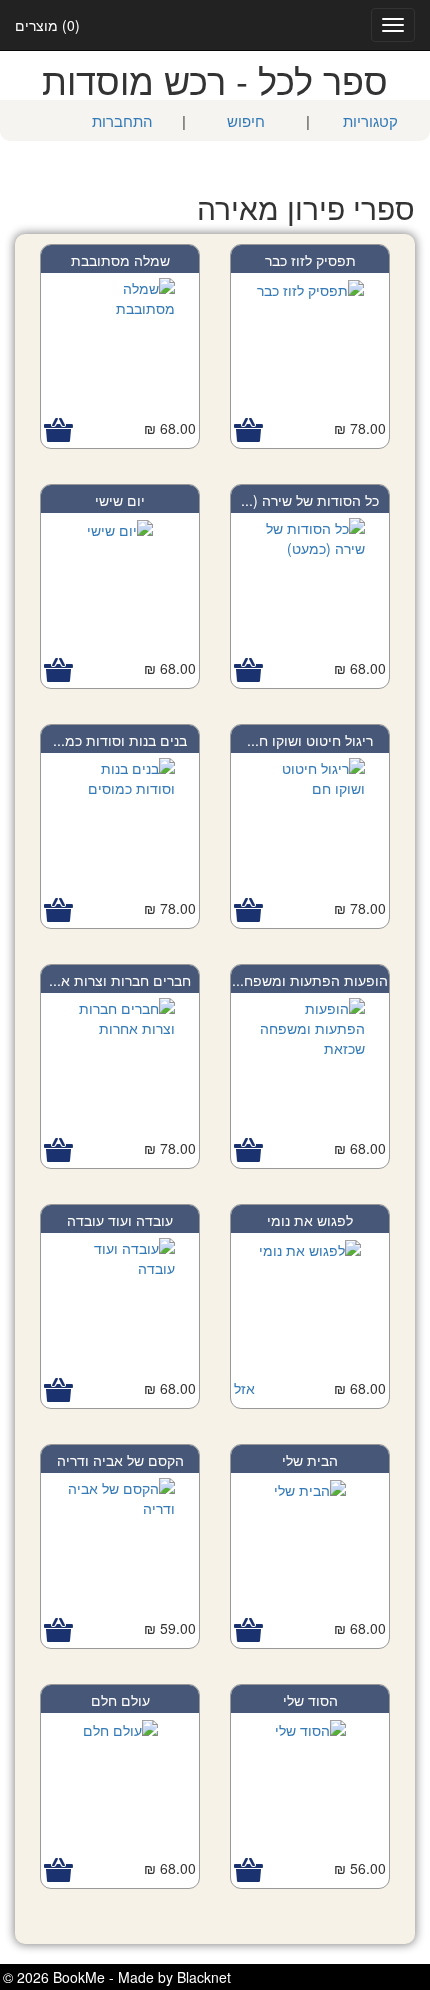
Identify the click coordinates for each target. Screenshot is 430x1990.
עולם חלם (120, 1700)
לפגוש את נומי (310, 1220)
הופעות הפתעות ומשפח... (310, 980)
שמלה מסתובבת (120, 260)
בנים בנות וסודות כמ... (120, 740)
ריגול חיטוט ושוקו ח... (310, 740)
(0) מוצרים (47, 25)
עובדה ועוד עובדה (120, 1220)
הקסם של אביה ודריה (120, 1460)
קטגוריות (370, 120)
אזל (244, 1388)
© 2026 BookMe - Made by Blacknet (117, 1977)
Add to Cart (248, 431)
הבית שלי (310, 1460)
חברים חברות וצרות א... (120, 980)
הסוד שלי (310, 1700)
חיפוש (246, 120)
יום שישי (120, 500)
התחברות (122, 120)
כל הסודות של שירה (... (310, 500)
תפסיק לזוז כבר (310, 260)
